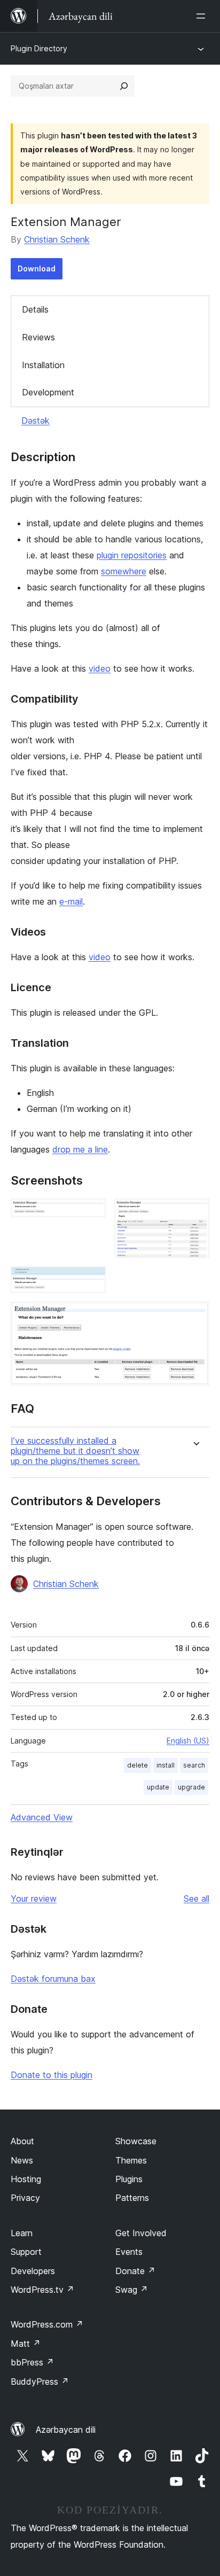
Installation (43, 365)
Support (26, 2252)
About (22, 2141)
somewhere (124, 571)
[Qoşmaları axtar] (124, 86)
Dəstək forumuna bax (53, 1979)
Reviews (38, 337)
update (158, 1787)
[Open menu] (203, 16)
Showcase (136, 2141)
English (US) (188, 1741)
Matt (26, 2344)
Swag (132, 2290)
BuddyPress (40, 2382)
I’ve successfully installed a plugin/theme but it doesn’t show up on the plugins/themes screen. (75, 1451)
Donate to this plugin (52, 2075)
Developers (33, 2271)
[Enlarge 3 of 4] (91, 1281)
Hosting (26, 2179)
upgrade (191, 1787)
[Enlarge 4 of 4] (195, 1316)
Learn (22, 2233)
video (100, 668)
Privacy (25, 2198)
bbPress (32, 2362)
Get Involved (141, 2233)
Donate (135, 2271)
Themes (131, 2160)
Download (37, 269)
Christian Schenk (57, 239)
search (194, 1765)
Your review (34, 1898)
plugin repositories (132, 555)
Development (48, 392)
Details (35, 309)
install (166, 1765)
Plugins (129, 2179)
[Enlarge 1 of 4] (91, 1213)
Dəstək (36, 421)
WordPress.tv (42, 2290)
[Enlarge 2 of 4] (195, 1213)
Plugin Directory (39, 48)
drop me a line (80, 1149)
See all (197, 1898)
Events (129, 2252)
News (22, 2160)
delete (137, 1765)
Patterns (132, 2198)
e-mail (71, 901)
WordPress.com (47, 2324)
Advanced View (42, 1817)
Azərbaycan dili (66, 2430)
